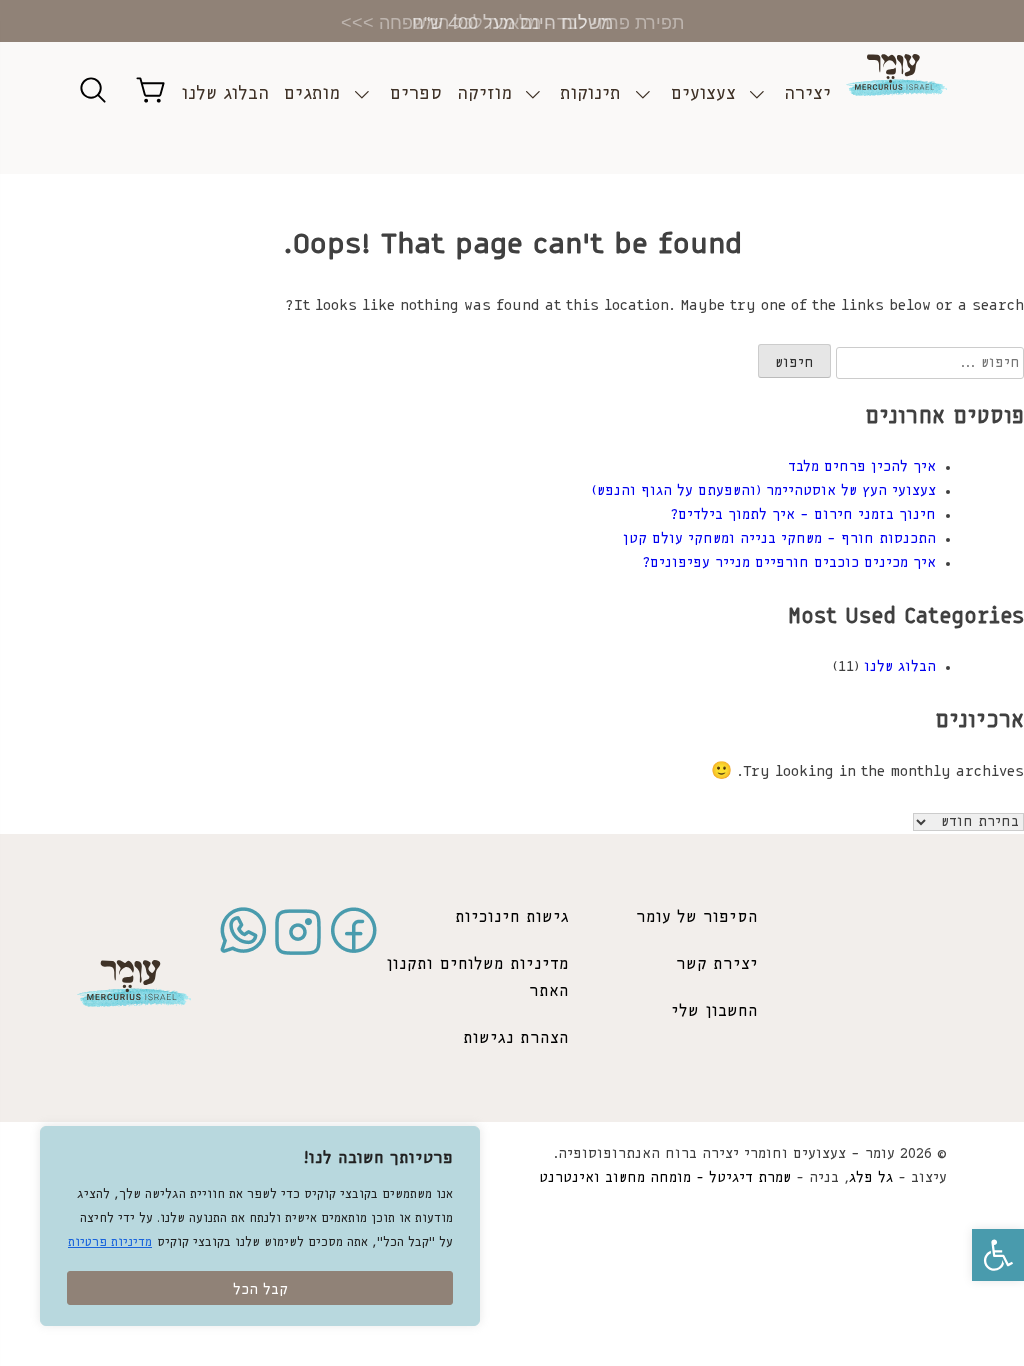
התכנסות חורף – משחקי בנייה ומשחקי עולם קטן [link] (779, 539)
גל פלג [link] (871, 1178)
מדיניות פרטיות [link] (110, 1242)
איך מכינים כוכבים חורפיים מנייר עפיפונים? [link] (789, 563)
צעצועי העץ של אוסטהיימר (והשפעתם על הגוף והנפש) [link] (763, 491)
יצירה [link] (807, 94)
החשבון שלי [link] (714, 1011)
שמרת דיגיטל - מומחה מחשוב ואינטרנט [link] (665, 1178)
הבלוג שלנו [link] (225, 94)
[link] (998, 1255)
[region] (260, 1226)
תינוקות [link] (590, 94)
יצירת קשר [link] (717, 964)
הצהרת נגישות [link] (516, 1038)
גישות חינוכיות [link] (512, 917)
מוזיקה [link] (484, 94)
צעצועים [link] (703, 94)
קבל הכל (260, 1290)
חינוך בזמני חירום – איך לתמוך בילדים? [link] (803, 515)
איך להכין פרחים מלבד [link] (862, 467)
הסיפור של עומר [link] (697, 917)
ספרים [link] (415, 94)
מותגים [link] (311, 94)
